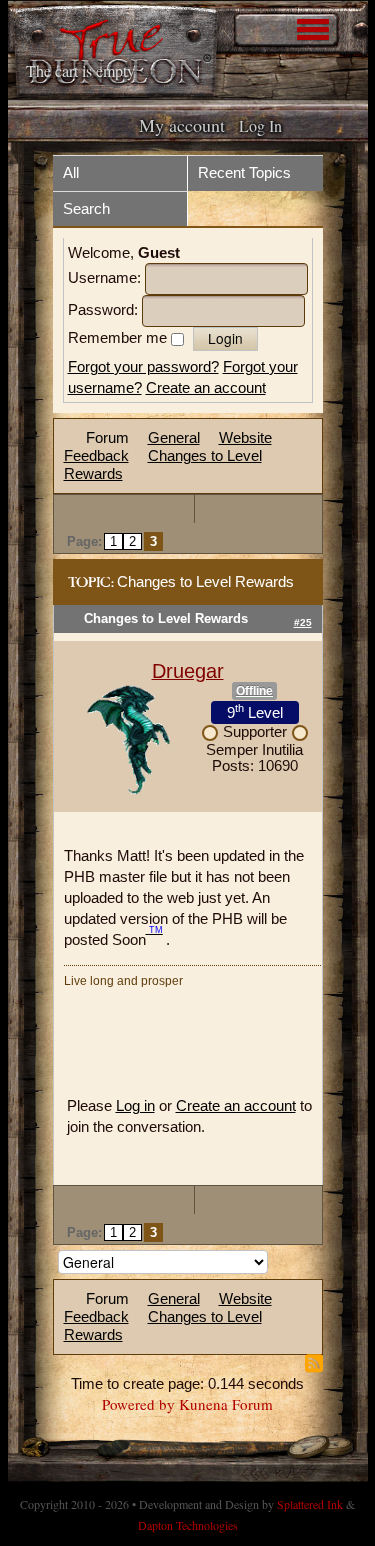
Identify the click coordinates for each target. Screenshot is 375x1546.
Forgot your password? (143, 366)
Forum (107, 437)
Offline (254, 691)
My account (182, 125)
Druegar (188, 671)
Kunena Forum (226, 1404)
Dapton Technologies (188, 1525)
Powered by (138, 1404)
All (71, 172)
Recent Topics (244, 172)
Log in (135, 1105)
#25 (303, 622)
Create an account (206, 387)
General (174, 437)
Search (86, 208)
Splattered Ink (310, 1504)
